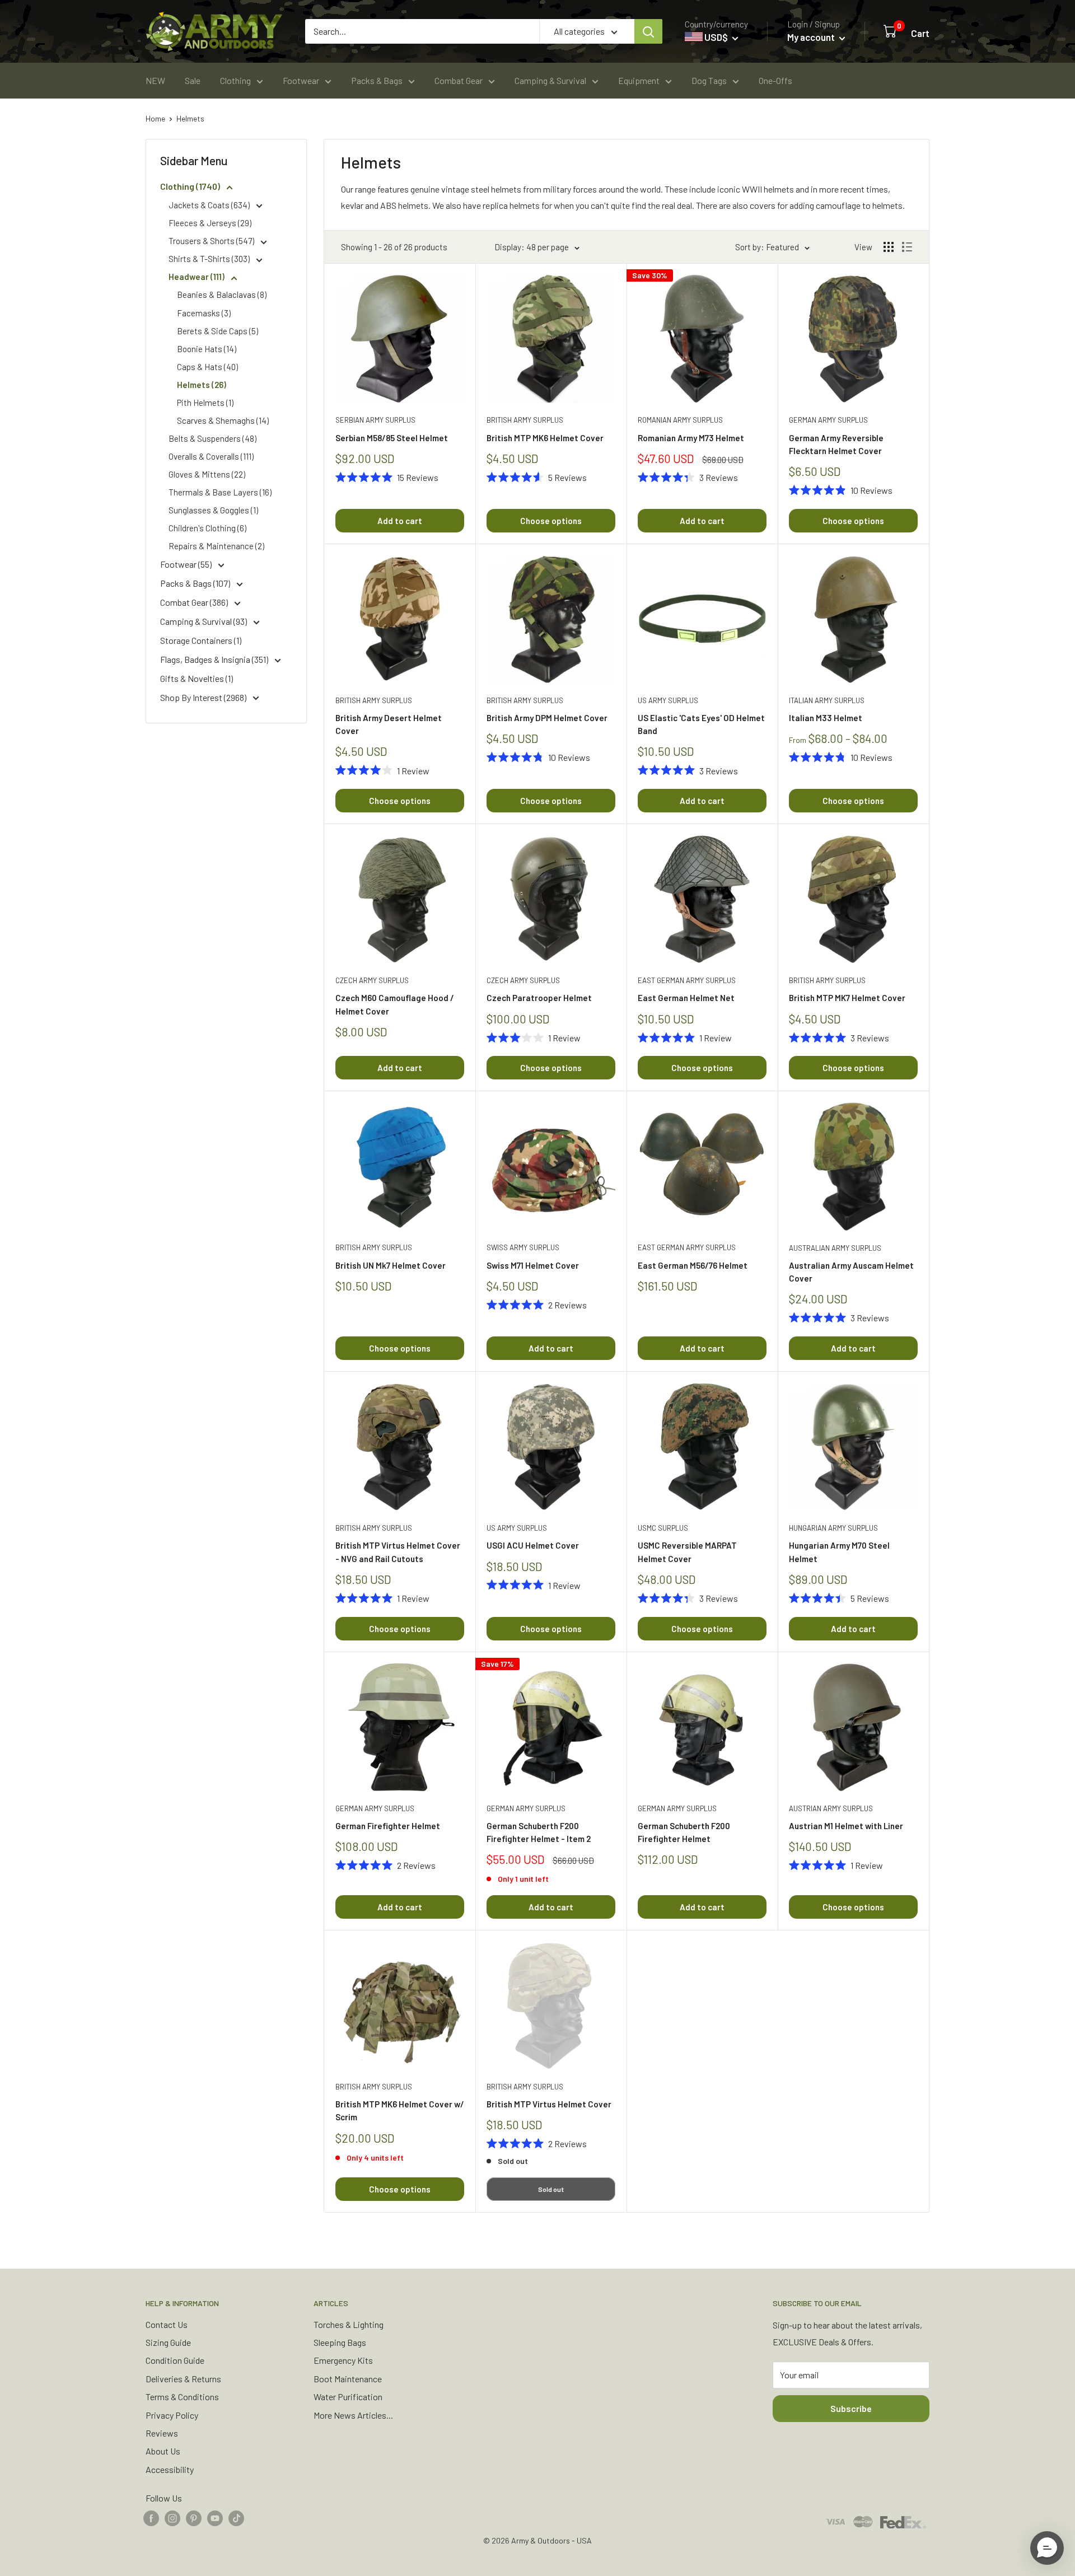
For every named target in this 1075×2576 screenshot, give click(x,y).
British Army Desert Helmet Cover (389, 724)
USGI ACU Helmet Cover (533, 1545)
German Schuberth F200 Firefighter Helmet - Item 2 (539, 1832)
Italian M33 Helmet (826, 718)
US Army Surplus (668, 700)
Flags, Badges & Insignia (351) (215, 659)
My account (812, 37)
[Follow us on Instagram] (172, 2517)
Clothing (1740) (191, 186)
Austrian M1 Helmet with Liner (846, 1826)
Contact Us (167, 2324)
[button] (1047, 2548)
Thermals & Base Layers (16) (220, 492)
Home (155, 118)
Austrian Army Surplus (831, 1808)
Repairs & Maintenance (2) (216, 546)
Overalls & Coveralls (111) (211, 456)
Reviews (162, 2433)
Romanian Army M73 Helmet (691, 438)
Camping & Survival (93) (204, 621)
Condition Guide (175, 2360)
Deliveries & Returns (183, 2379)
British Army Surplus (525, 420)
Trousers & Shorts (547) (212, 241)
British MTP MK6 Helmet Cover (545, 438)
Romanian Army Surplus (680, 420)
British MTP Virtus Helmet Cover (549, 2104)
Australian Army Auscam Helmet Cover (851, 1272)
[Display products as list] (907, 247)
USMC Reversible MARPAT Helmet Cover (687, 1552)
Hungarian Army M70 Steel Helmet (839, 1552)
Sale (193, 80)
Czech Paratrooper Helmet (539, 998)
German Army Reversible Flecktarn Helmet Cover (836, 444)
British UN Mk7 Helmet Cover (391, 1265)
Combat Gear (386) (195, 602)
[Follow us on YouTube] (215, 2517)
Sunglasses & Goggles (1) (213, 510)
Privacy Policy (172, 2415)
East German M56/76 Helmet (693, 1265)
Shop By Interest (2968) (204, 697)
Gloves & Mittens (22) (207, 474)
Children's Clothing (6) (207, 528)
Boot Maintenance (348, 2379)
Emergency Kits (343, 2360)
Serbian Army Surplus (375, 420)
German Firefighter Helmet (388, 1826)
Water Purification (348, 2397)
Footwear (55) (187, 564)
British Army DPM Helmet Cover (547, 718)
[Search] (648, 31)
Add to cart (400, 521)
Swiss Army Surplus (523, 1247)
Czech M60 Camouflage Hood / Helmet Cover (395, 1004)
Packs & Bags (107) (196, 583)
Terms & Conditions (182, 2397)
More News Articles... (353, 2415)
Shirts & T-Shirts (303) (210, 259)
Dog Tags (709, 80)
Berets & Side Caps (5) (218, 331)
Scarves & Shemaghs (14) (223, 420)
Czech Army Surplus (372, 980)
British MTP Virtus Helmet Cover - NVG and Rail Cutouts (398, 1552)
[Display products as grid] (889, 247)
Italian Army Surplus (827, 700)
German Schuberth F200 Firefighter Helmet (684, 1832)
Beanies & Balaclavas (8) (222, 294)
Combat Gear (459, 80)
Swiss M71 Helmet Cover (533, 1265)
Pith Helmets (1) (205, 403)
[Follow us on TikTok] (236, 2517)
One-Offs (775, 80)
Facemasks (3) (204, 313)
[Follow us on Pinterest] (194, 2517)
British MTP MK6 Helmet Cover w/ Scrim (400, 2110)
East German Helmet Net (686, 998)
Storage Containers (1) (201, 640)
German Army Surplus (828, 420)
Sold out (551, 2189)
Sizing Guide (168, 2342)
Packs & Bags (377, 80)
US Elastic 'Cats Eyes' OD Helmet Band (701, 724)
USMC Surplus (663, 1528)
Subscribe (851, 2408)
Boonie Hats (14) (207, 349)
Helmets (190, 118)
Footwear (301, 80)
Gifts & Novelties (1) (197, 678)
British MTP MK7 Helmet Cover (847, 998)
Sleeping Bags (340, 2342)
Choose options (551, 521)
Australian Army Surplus (835, 1248)
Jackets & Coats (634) (210, 205)
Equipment (639, 80)
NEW (155, 80)
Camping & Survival (550, 80)
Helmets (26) (202, 385)
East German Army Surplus (687, 980)
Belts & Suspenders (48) (212, 438)
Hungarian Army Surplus (833, 1528)
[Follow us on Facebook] (151, 2517)
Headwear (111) (197, 277)
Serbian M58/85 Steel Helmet (392, 438)
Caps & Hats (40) (207, 367)
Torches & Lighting (349, 2324)
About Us (163, 2451)
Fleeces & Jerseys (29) (210, 223)
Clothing (235, 80)
